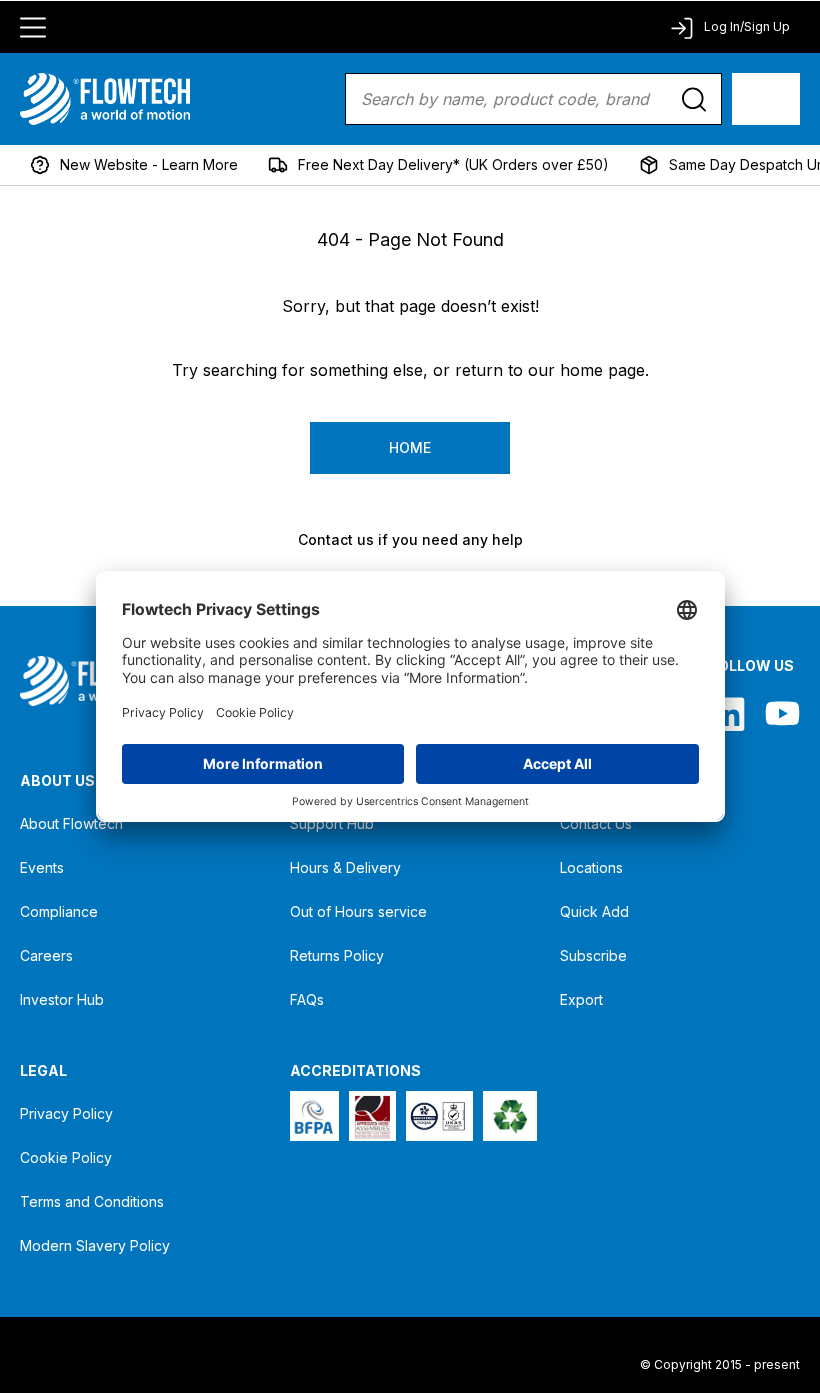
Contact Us (596, 823)
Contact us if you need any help (410, 539)
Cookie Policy (66, 1157)
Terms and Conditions (92, 1201)
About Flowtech (71, 823)
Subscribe (593, 955)
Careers (46, 955)
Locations (591, 867)
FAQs (307, 999)
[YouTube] (782, 713)
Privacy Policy (66, 1113)
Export (581, 999)
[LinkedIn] (727, 713)
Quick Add (594, 911)
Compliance (59, 911)
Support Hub (332, 823)
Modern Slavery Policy (95, 1245)
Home (410, 447)
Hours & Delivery (345, 867)
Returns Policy (337, 955)
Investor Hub (62, 999)
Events (42, 867)
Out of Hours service (358, 911)
